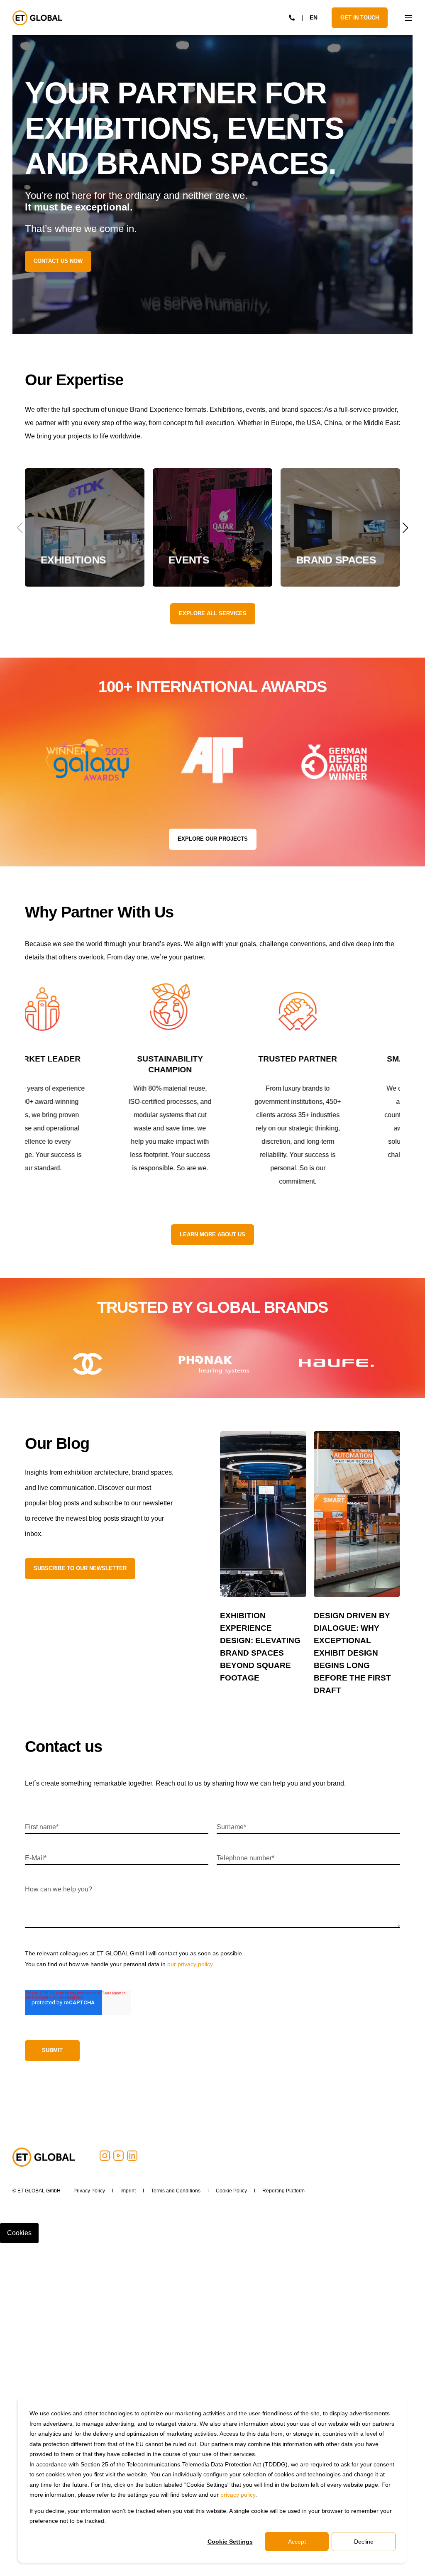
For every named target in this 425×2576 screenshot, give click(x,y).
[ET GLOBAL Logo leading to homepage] (44, 2157)
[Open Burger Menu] (408, 18)
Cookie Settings (230, 2542)
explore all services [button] (213, 613)
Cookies (19, 2233)
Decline (364, 2542)
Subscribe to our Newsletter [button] (80, 1568)
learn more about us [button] (212, 1234)
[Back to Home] (37, 18)
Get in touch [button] (360, 17)
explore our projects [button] (213, 839)
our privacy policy (190, 1964)
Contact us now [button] (58, 261)
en (314, 17)
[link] (85, 527)
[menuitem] (89, 2191)
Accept (297, 2542)
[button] (405, 528)
